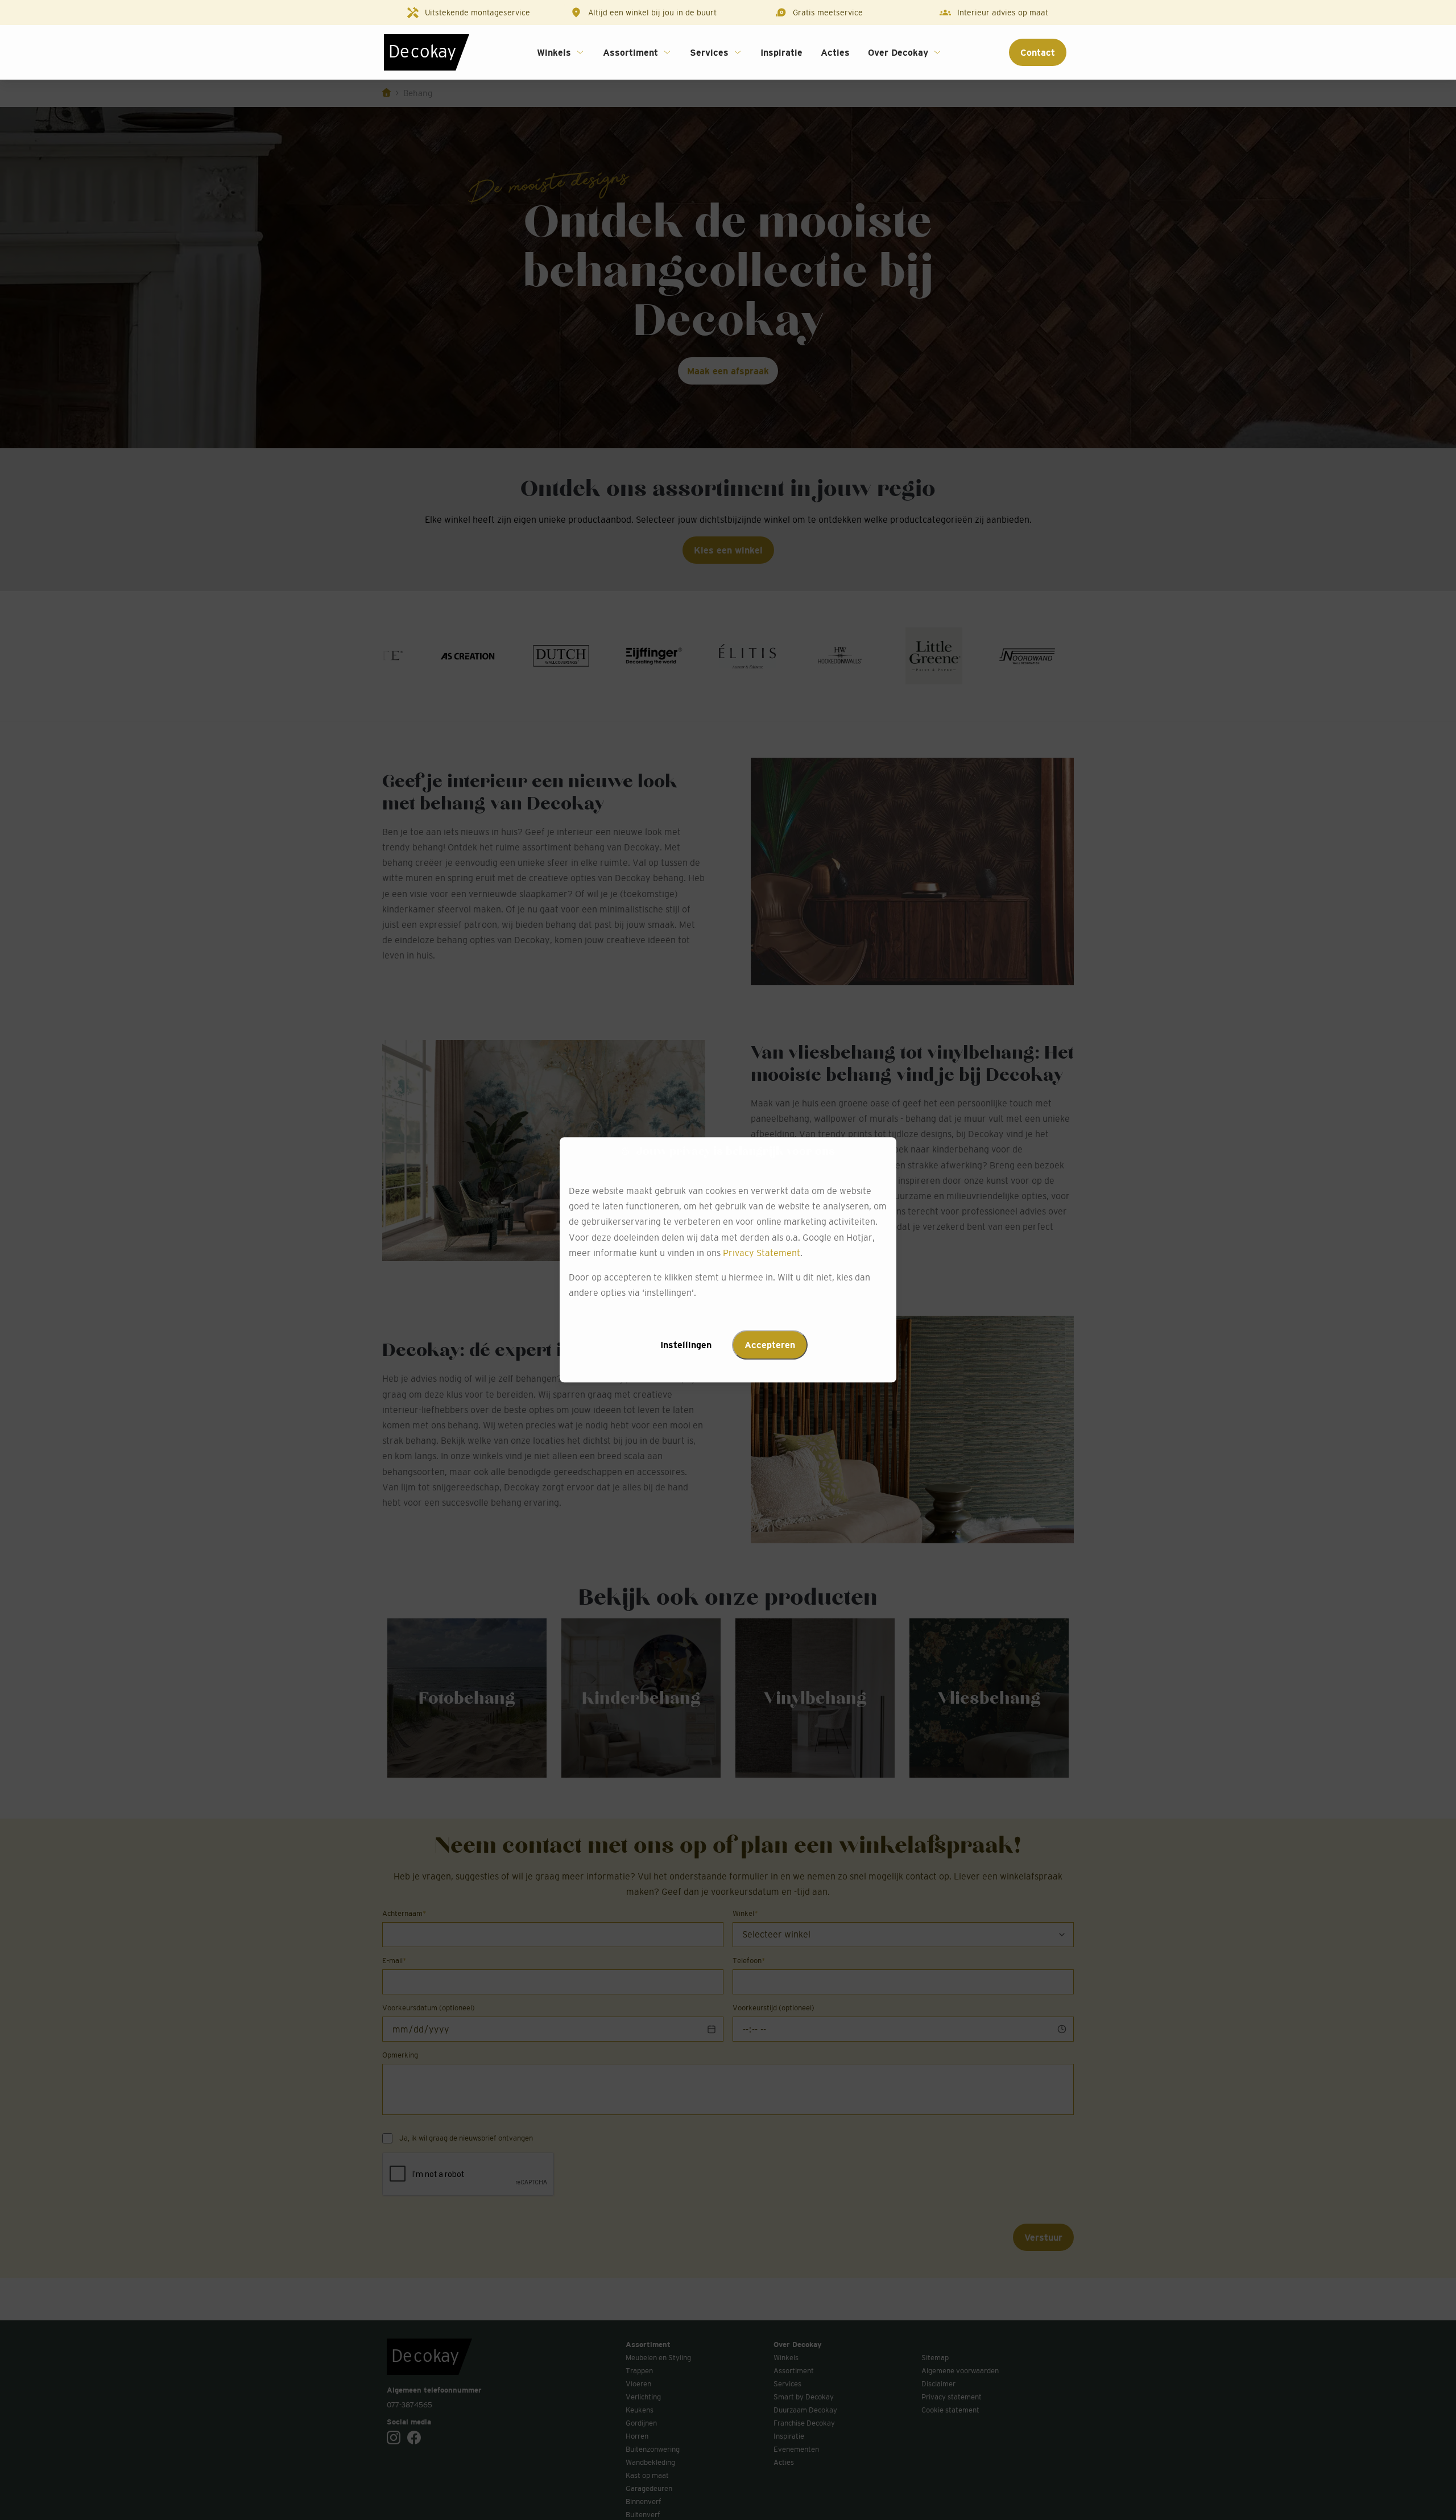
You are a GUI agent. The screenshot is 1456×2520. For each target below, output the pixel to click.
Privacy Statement (762, 1253)
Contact (1038, 52)
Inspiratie (781, 52)
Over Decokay (898, 52)
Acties (835, 52)
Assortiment (630, 52)
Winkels (554, 52)
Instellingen (686, 1345)
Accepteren (770, 1345)
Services (709, 52)
